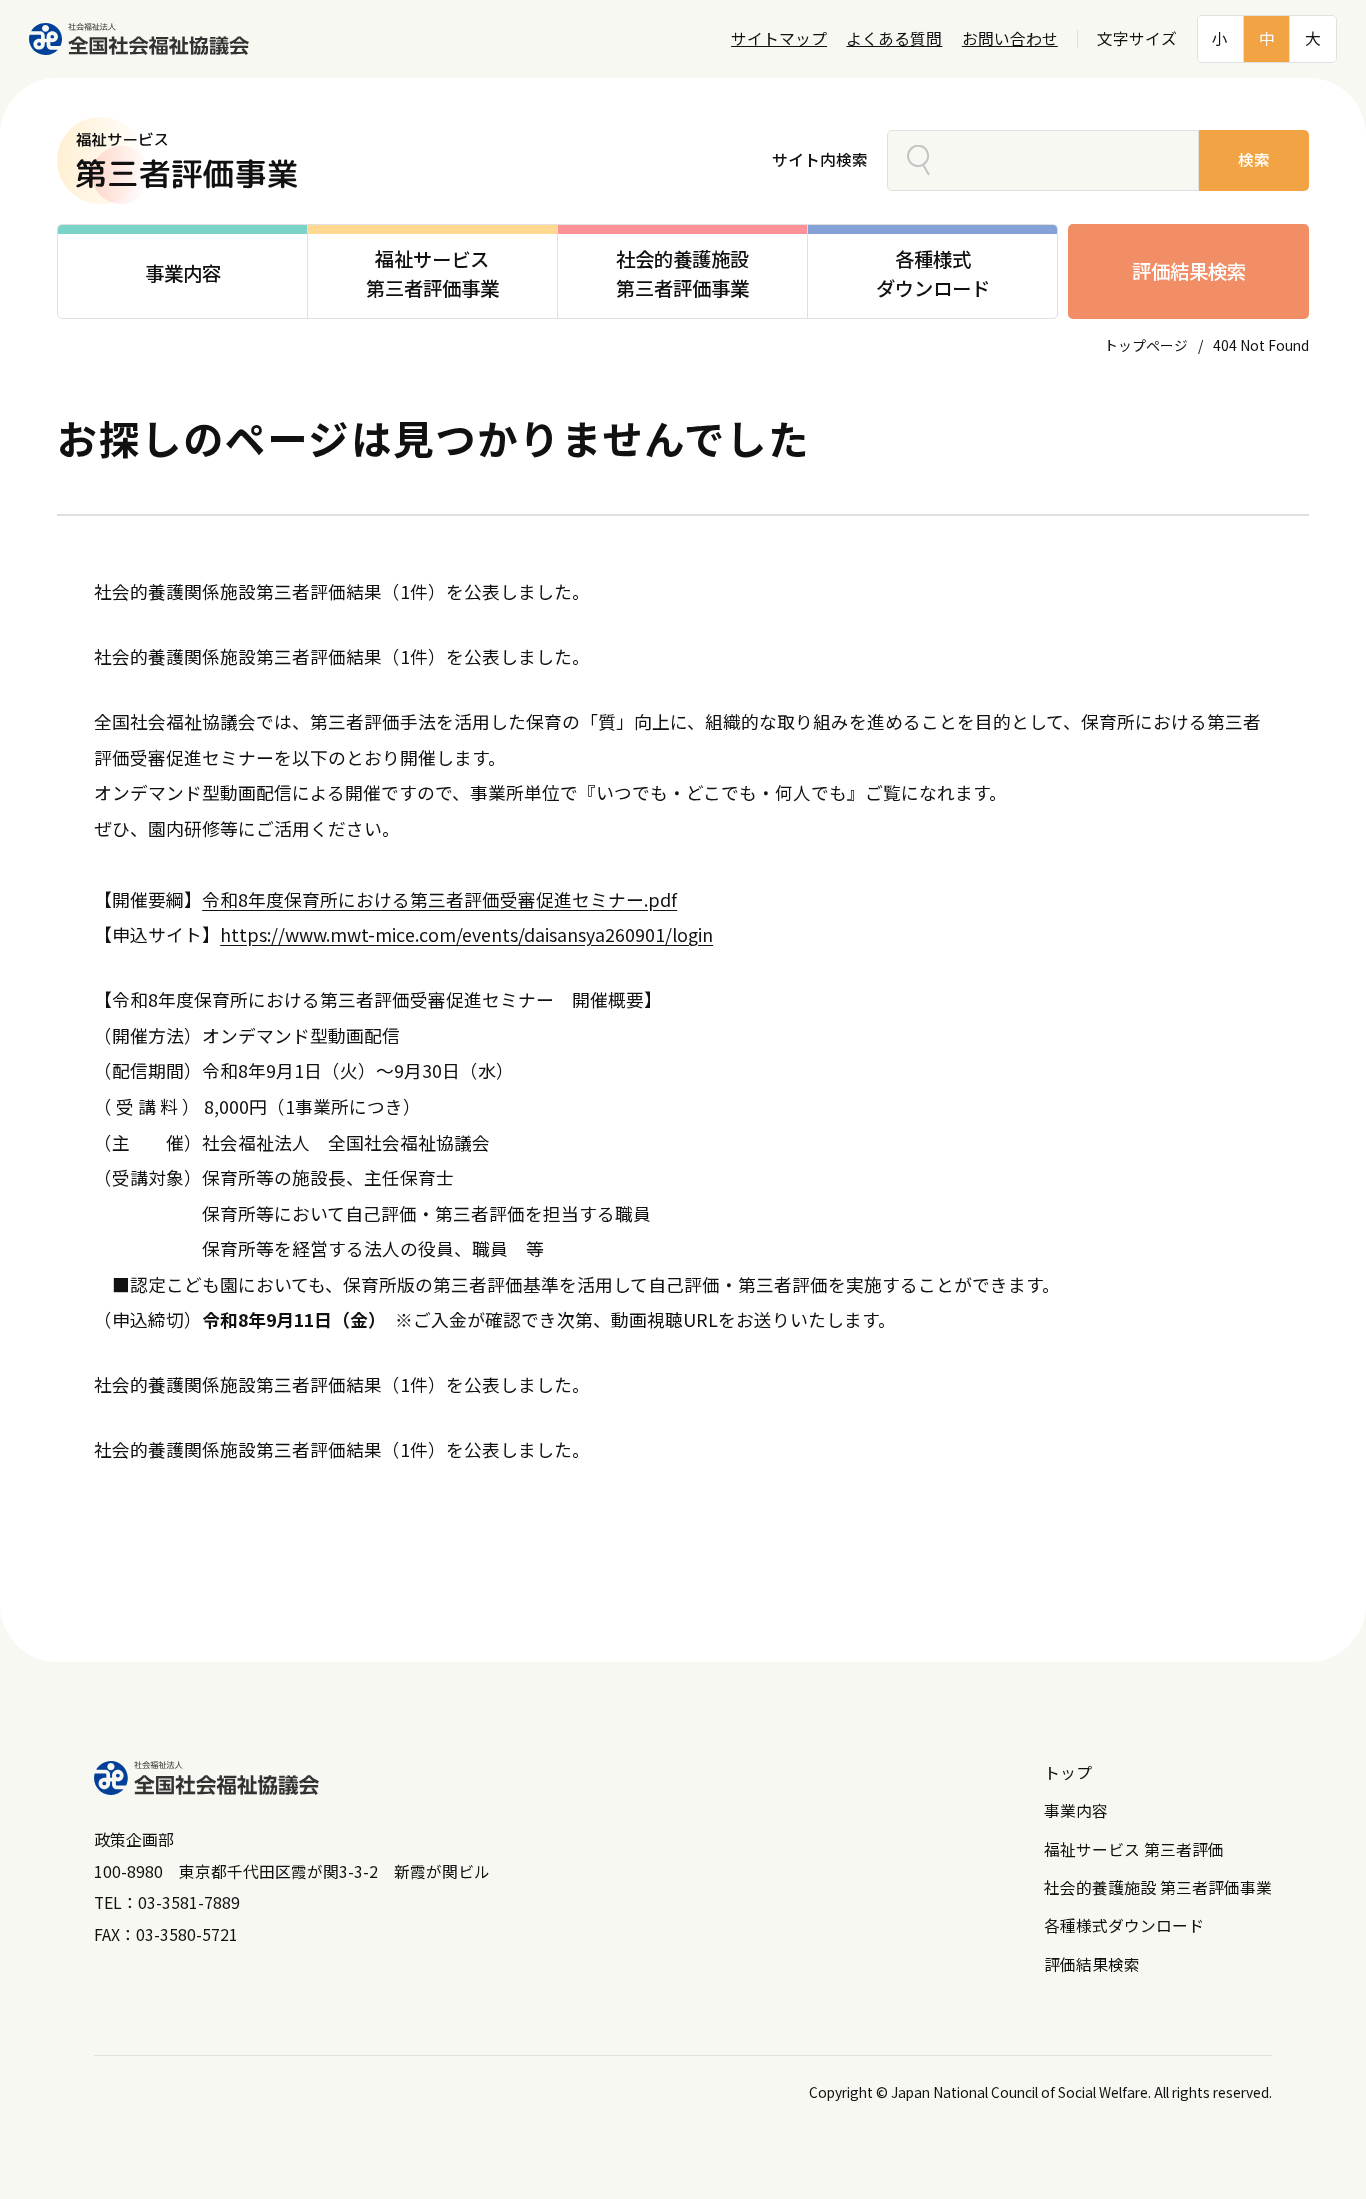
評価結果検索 (1189, 271)
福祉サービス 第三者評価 (1134, 1849)
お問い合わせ (1010, 38)
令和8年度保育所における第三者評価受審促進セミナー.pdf (439, 899)
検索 (1254, 159)
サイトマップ (779, 38)
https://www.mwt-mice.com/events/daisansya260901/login (466, 934)
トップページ (1146, 345)
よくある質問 (894, 38)
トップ (1068, 1772)
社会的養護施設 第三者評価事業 (1158, 1887)
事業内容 (1076, 1810)
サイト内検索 (820, 159)
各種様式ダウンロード (1124, 1925)
